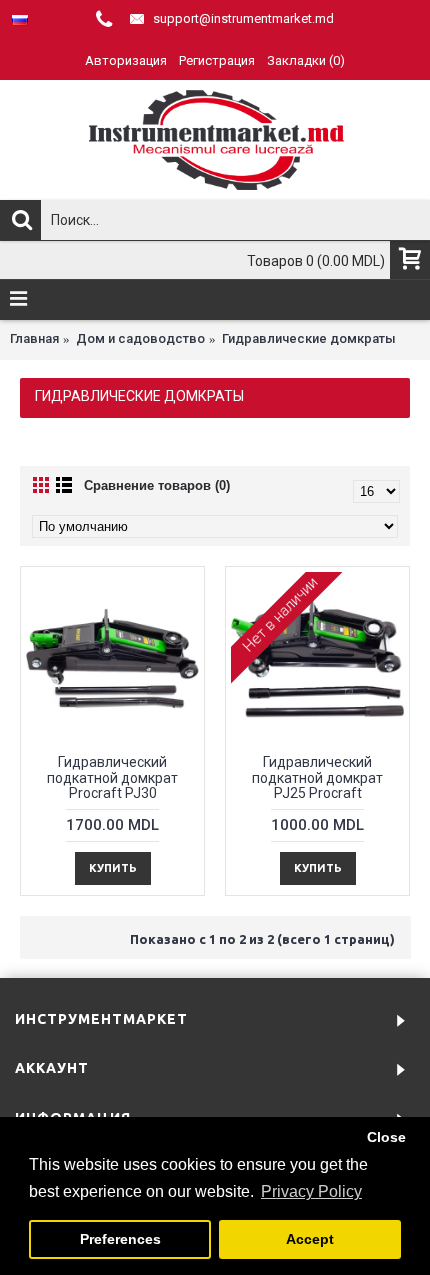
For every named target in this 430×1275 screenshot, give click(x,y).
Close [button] (386, 1137)
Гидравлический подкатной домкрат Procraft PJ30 (112, 777)
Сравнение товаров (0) (157, 485)
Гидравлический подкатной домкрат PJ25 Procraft (317, 777)
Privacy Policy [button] (311, 1191)
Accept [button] (310, 1239)
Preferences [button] (120, 1239)
